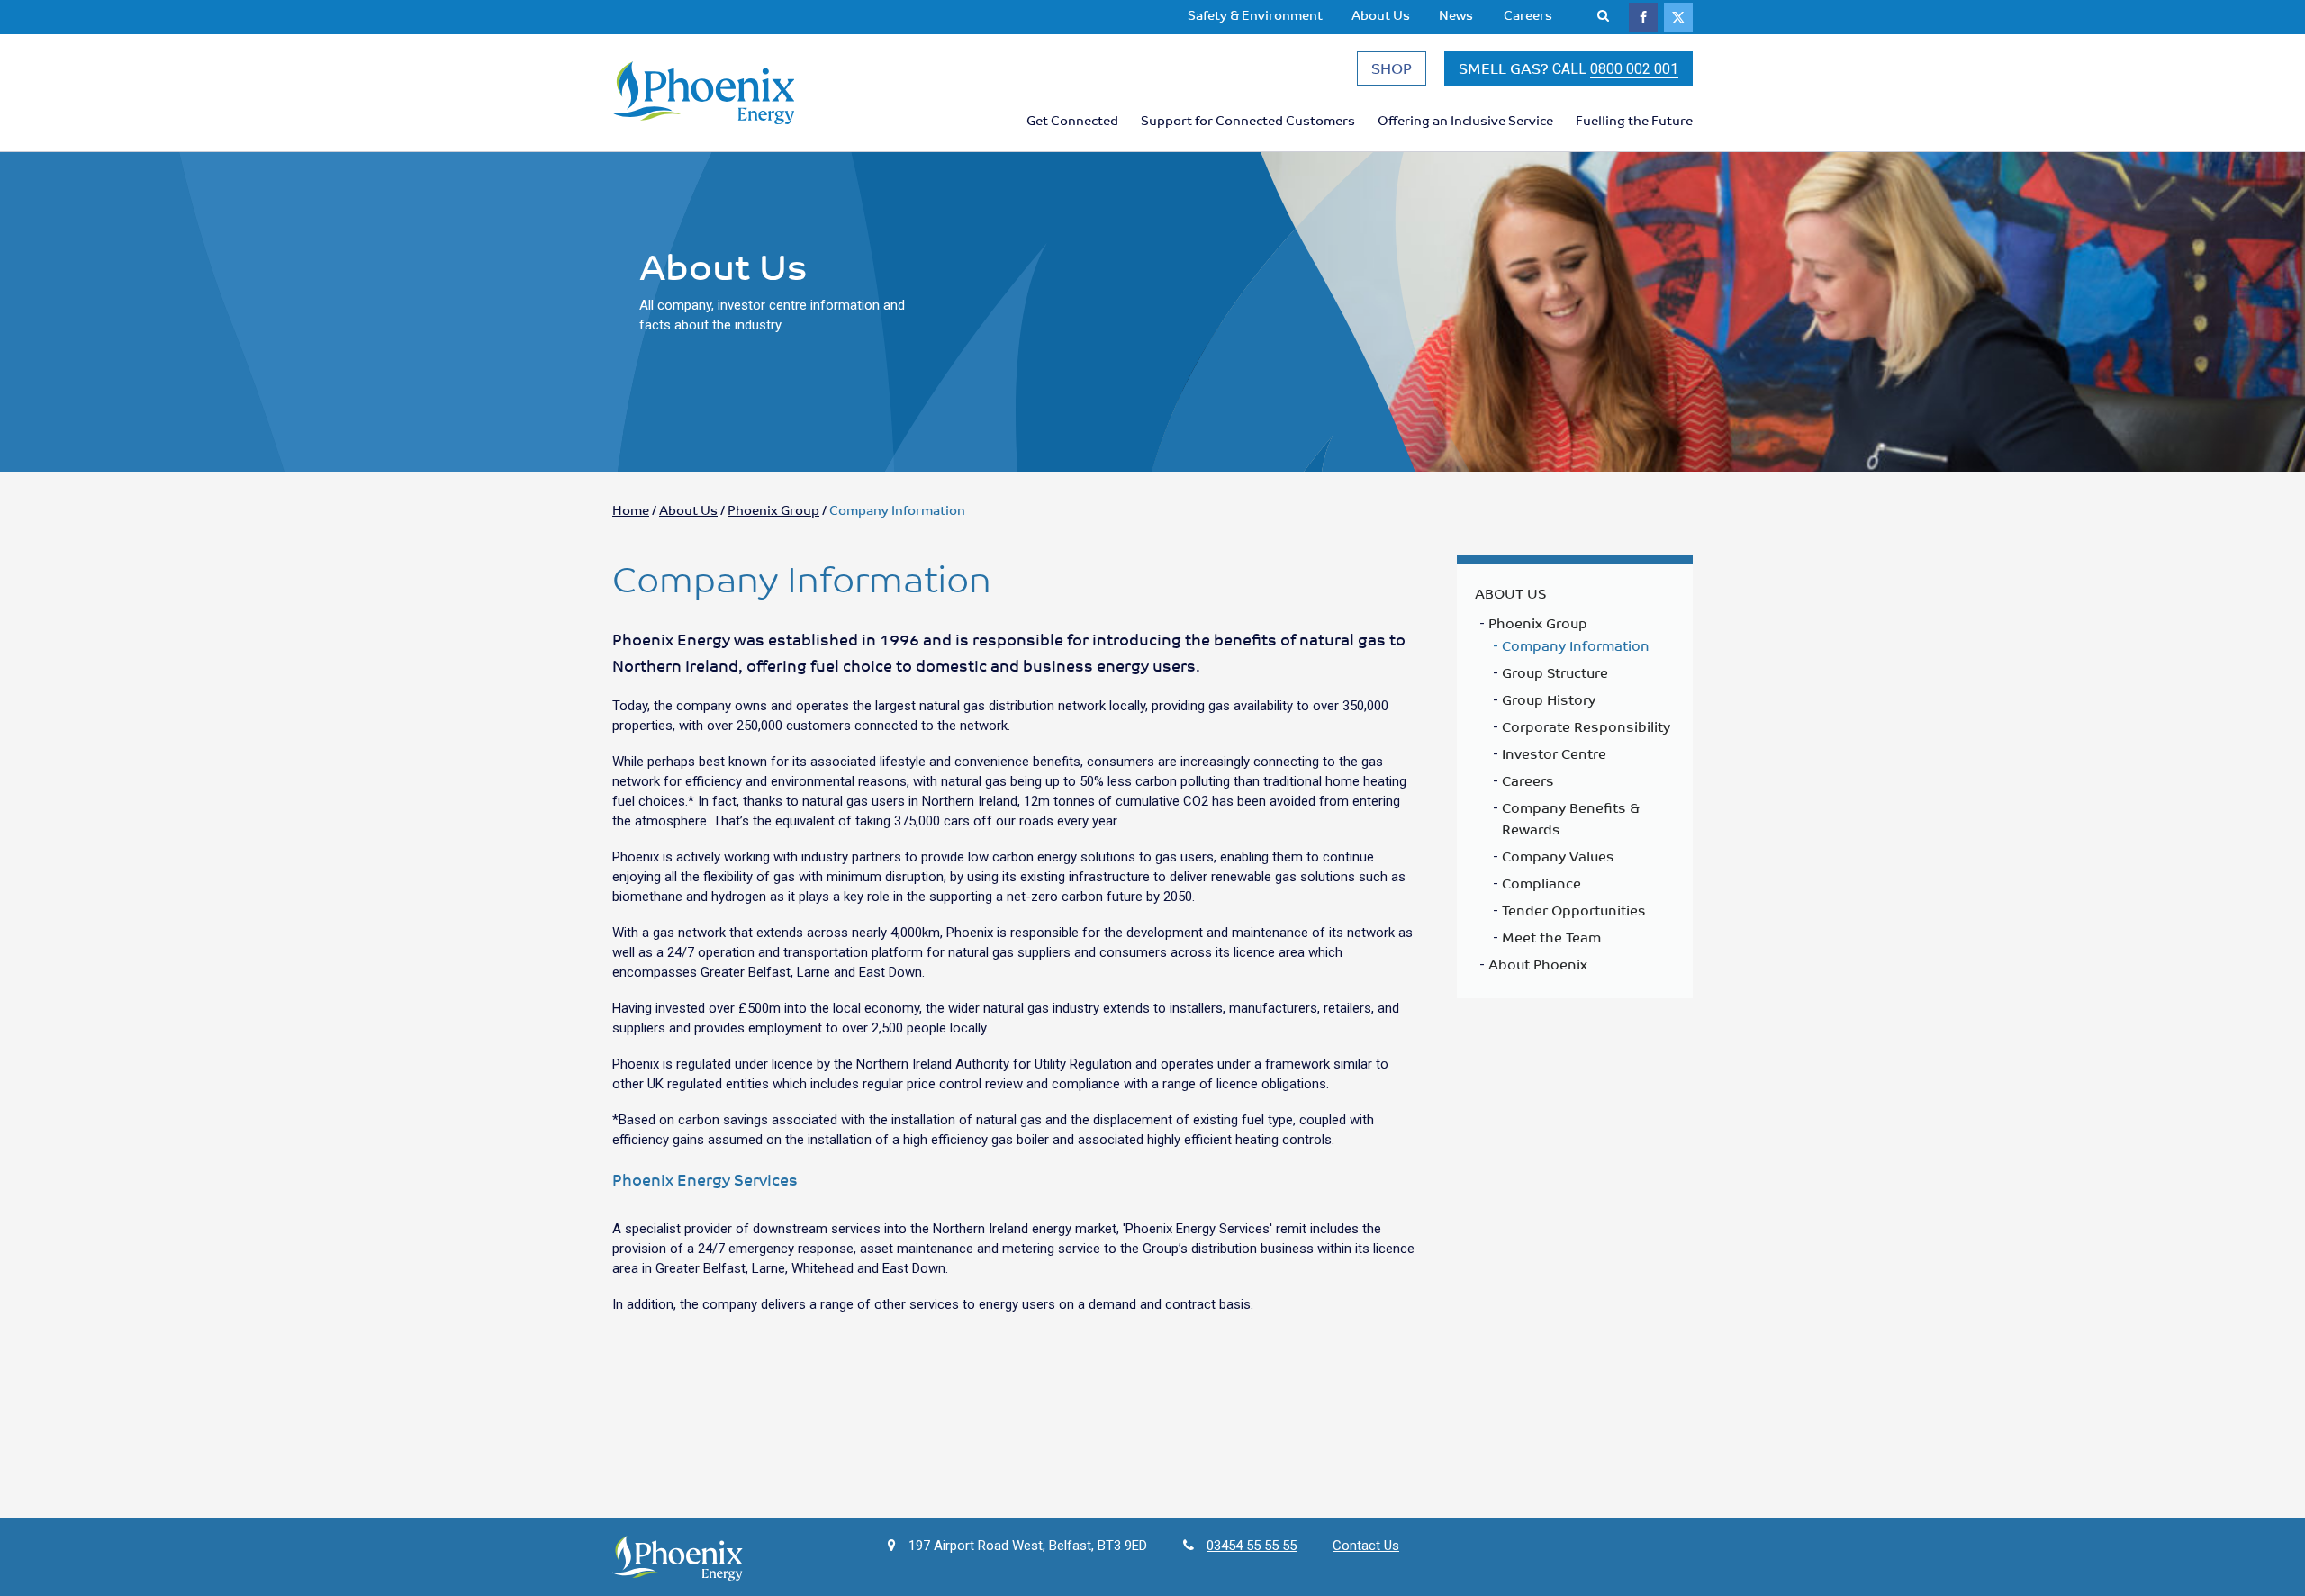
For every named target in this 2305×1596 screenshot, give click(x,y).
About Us (1381, 14)
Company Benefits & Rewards (1571, 818)
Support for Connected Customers (1248, 120)
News (1456, 14)
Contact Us (1366, 1546)
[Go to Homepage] (738, 93)
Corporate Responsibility (1586, 726)
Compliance (1541, 883)
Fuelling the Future (1634, 120)
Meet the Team (1551, 937)
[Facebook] (1643, 17)
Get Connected (1072, 120)
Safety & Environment (1255, 14)
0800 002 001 (1634, 69)
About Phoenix (1538, 964)
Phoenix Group (773, 509)
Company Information (1576, 645)
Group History (1549, 699)
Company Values (1558, 856)
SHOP (1392, 68)
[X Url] (1678, 17)
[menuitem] (1255, 15)
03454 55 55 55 (1252, 1546)
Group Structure (1555, 672)
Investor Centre (1554, 753)
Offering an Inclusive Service (1465, 120)
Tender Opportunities (1574, 910)
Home (631, 509)
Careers (1528, 14)
